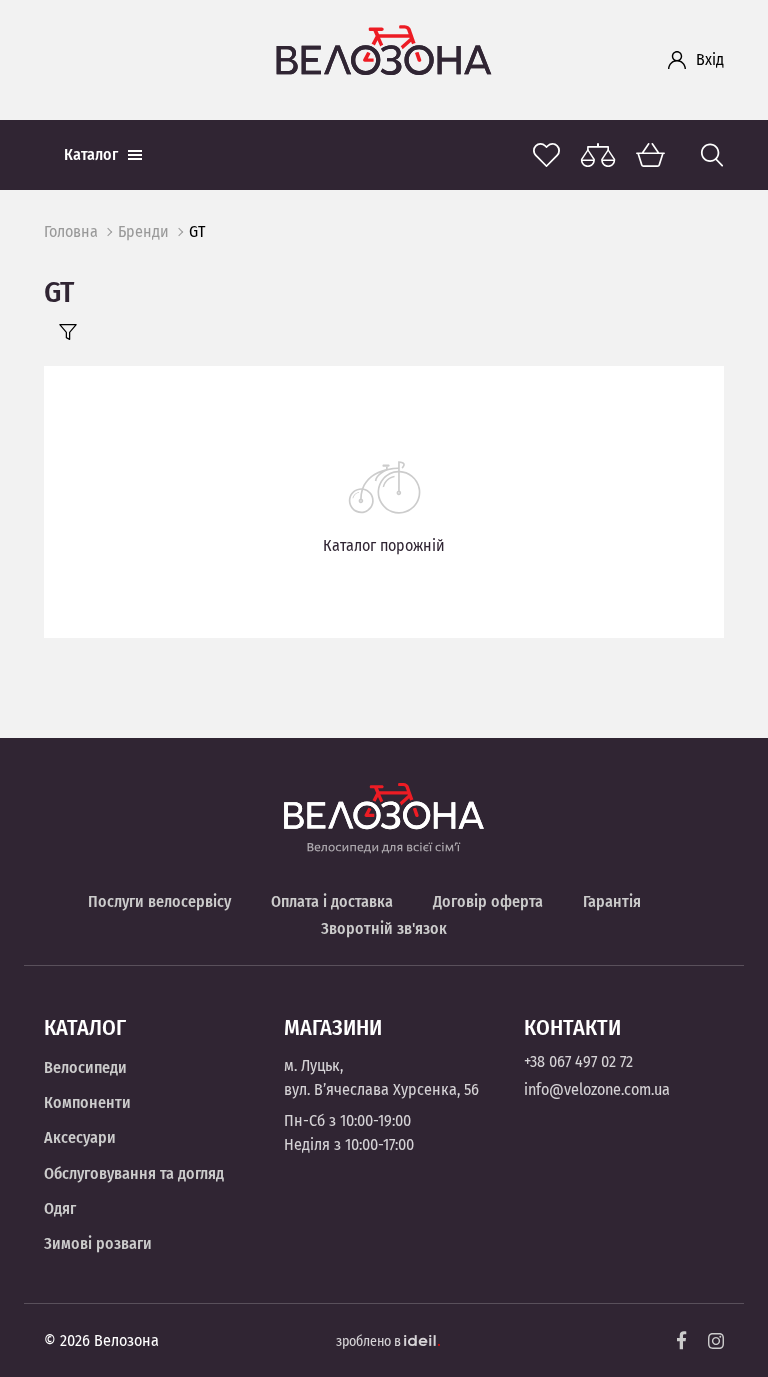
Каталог (91, 154)
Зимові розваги (98, 1243)
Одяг (60, 1208)
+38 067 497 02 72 (578, 1061)
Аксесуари (80, 1137)
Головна (71, 231)
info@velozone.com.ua (597, 1089)
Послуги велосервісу (159, 901)
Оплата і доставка (332, 901)
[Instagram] (716, 1341)
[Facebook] (682, 1340)
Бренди (143, 231)
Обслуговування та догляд (134, 1173)
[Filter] (68, 332)
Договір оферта (488, 901)
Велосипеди (85, 1067)
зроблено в (370, 1341)
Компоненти (87, 1102)
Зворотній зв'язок (384, 928)
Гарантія (612, 901)
